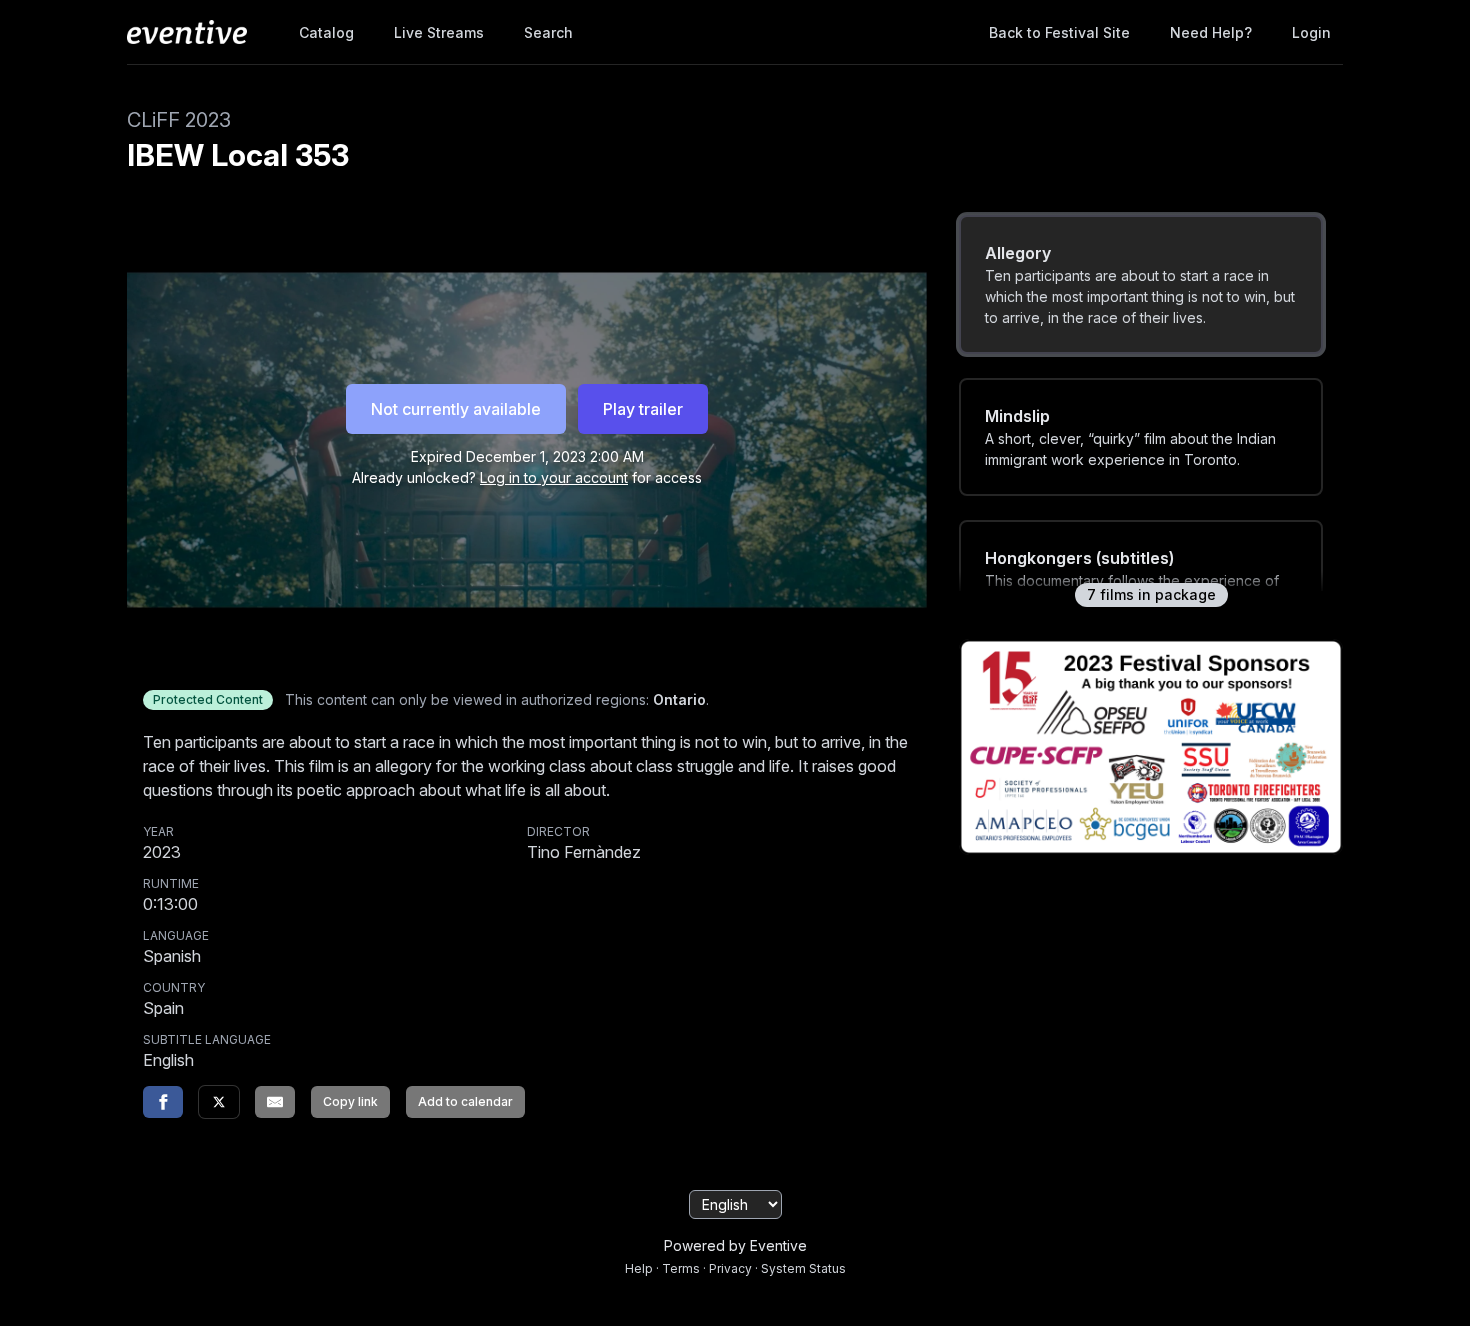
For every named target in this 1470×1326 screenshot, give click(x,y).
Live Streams (439, 32)
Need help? (1211, 32)
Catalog (326, 32)
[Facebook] (163, 1102)
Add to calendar (465, 1101)
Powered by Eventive (735, 1245)
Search (548, 32)
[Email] (275, 1102)
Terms (681, 1268)
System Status (803, 1268)
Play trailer (643, 409)
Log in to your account (554, 477)
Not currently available (456, 409)
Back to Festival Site (1059, 32)
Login (1311, 32)
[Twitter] (219, 1102)
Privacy (730, 1268)
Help (639, 1268)
